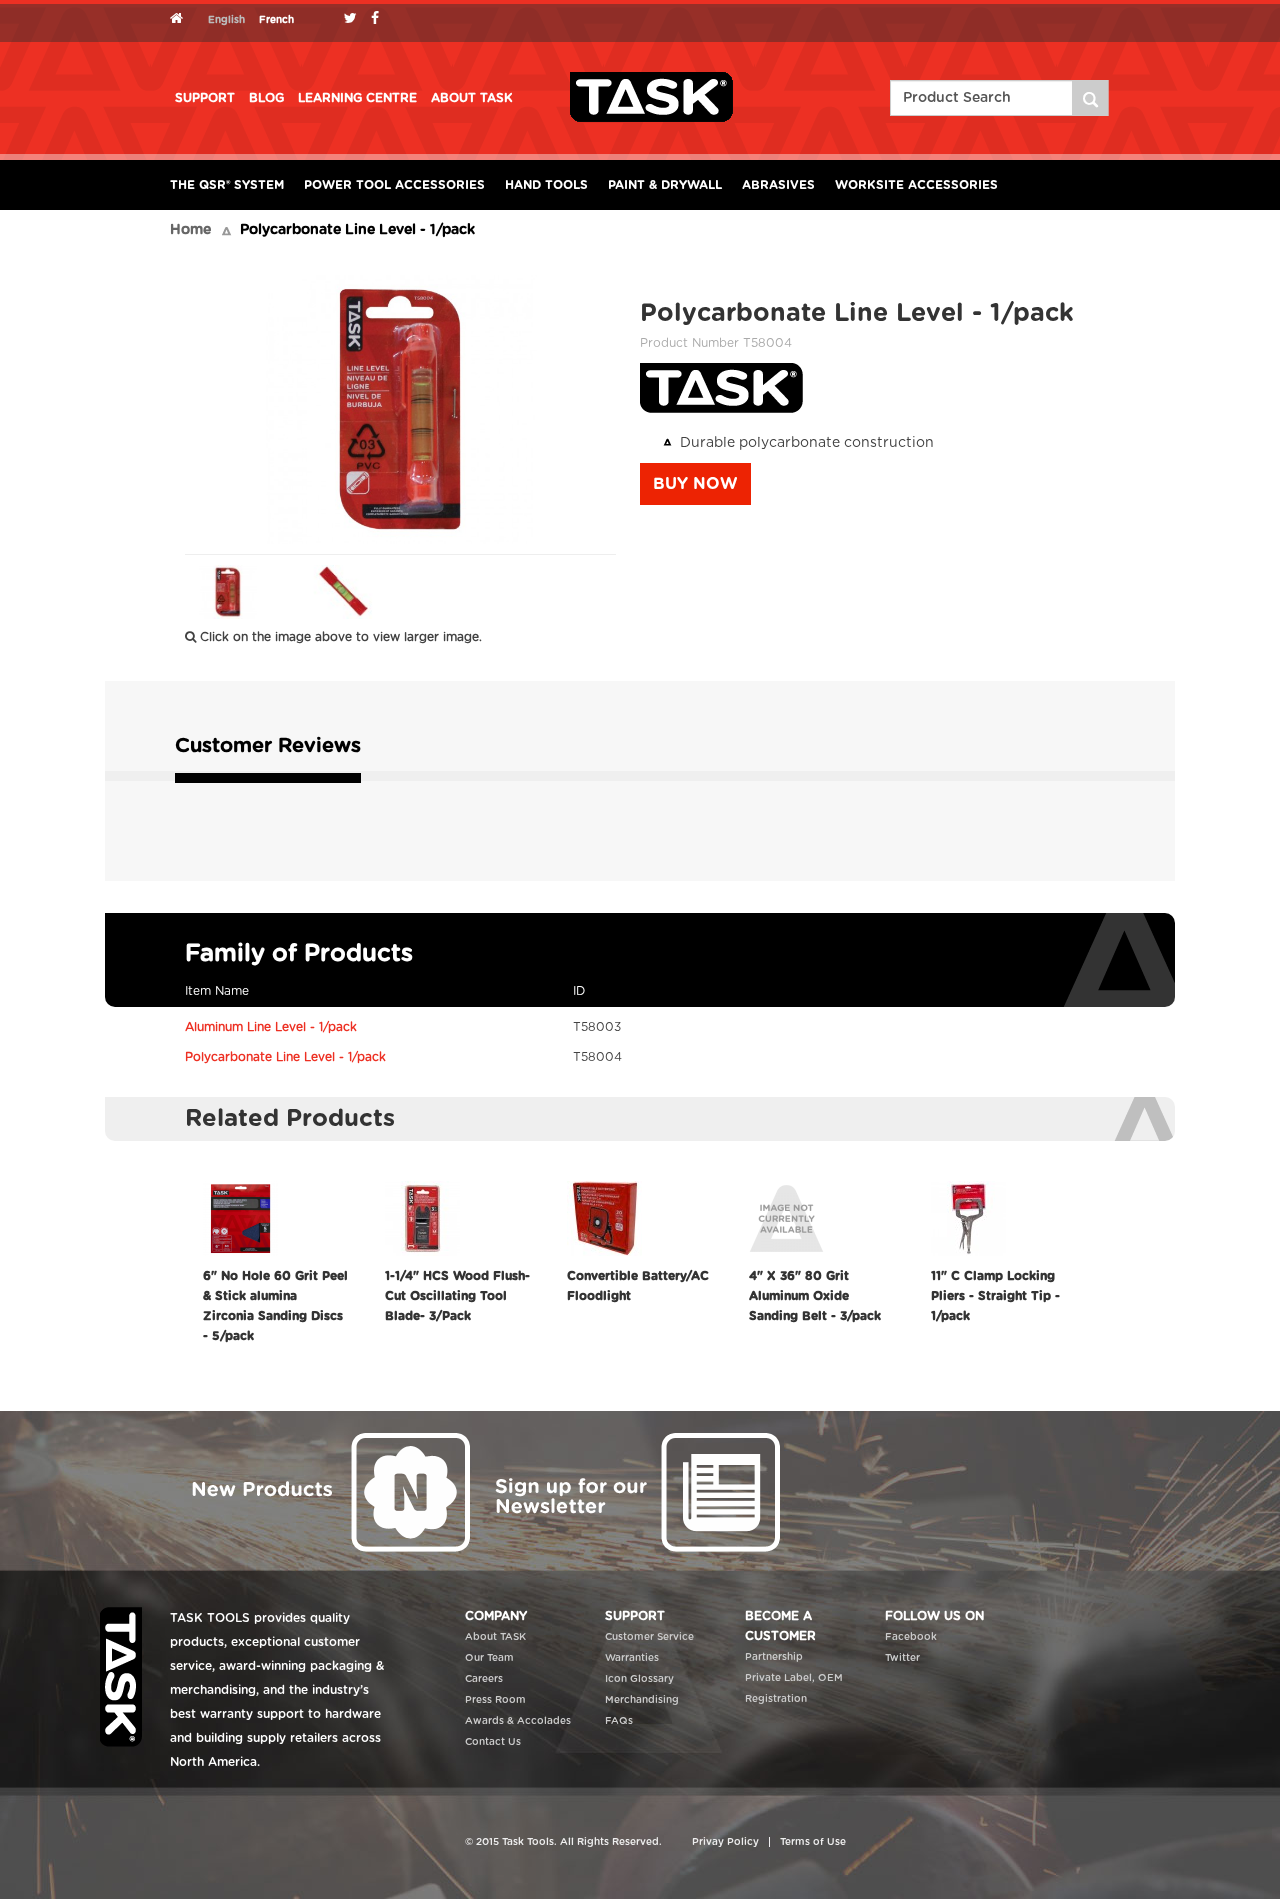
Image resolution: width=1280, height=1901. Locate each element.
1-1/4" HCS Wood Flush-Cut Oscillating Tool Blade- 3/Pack (457, 1296)
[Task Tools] (652, 97)
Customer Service (649, 1637)
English (226, 20)
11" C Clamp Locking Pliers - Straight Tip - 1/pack (995, 1296)
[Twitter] (355, 20)
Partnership (774, 1657)
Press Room (495, 1700)
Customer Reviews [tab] (268, 746)
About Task (472, 98)
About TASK (495, 1637)
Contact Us (493, 1742)
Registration (776, 1699)
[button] (695, 484)
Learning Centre (357, 98)
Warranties (632, 1658)
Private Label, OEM (794, 1678)
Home (190, 230)
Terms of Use (813, 1842)
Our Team (489, 1658)
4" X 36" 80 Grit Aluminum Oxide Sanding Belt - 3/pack (815, 1296)
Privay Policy (725, 1842)
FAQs (619, 1721)
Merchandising (642, 1700)
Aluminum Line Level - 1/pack (271, 1027)
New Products (325, 1490)
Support (205, 98)
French (276, 20)
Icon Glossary (639, 1679)
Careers (484, 1679)
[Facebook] (380, 20)
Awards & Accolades (518, 1721)
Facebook (911, 1637)
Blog (266, 98)
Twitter (902, 1658)
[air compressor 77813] (1091, 98)
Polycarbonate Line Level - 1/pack (285, 1057)
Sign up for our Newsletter (635, 1490)
